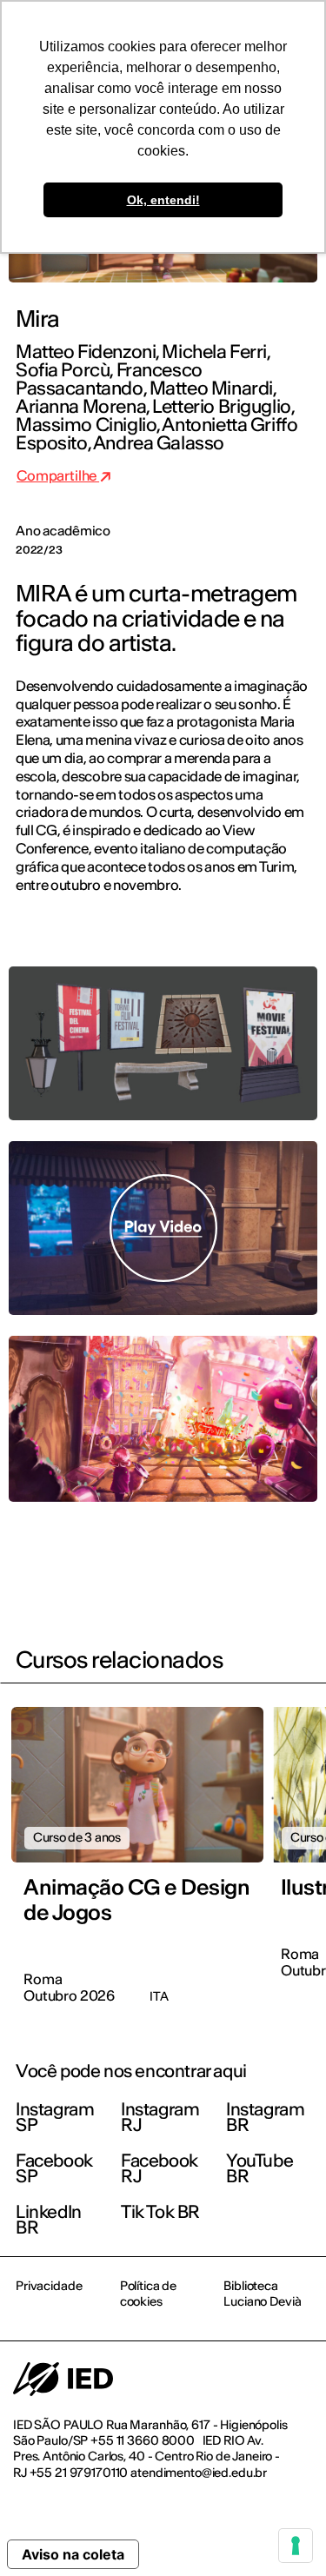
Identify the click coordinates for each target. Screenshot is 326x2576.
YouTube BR (259, 2168)
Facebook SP (54, 2168)
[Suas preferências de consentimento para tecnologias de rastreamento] (296, 2546)
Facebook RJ (160, 2168)
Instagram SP (55, 2117)
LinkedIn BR (49, 2219)
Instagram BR (265, 2117)
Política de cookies (148, 2294)
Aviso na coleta (73, 2554)
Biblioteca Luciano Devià (262, 2294)
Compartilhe (58, 475)
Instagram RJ (160, 2117)
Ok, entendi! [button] (163, 200)
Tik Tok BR (160, 2211)
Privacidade (49, 2286)
